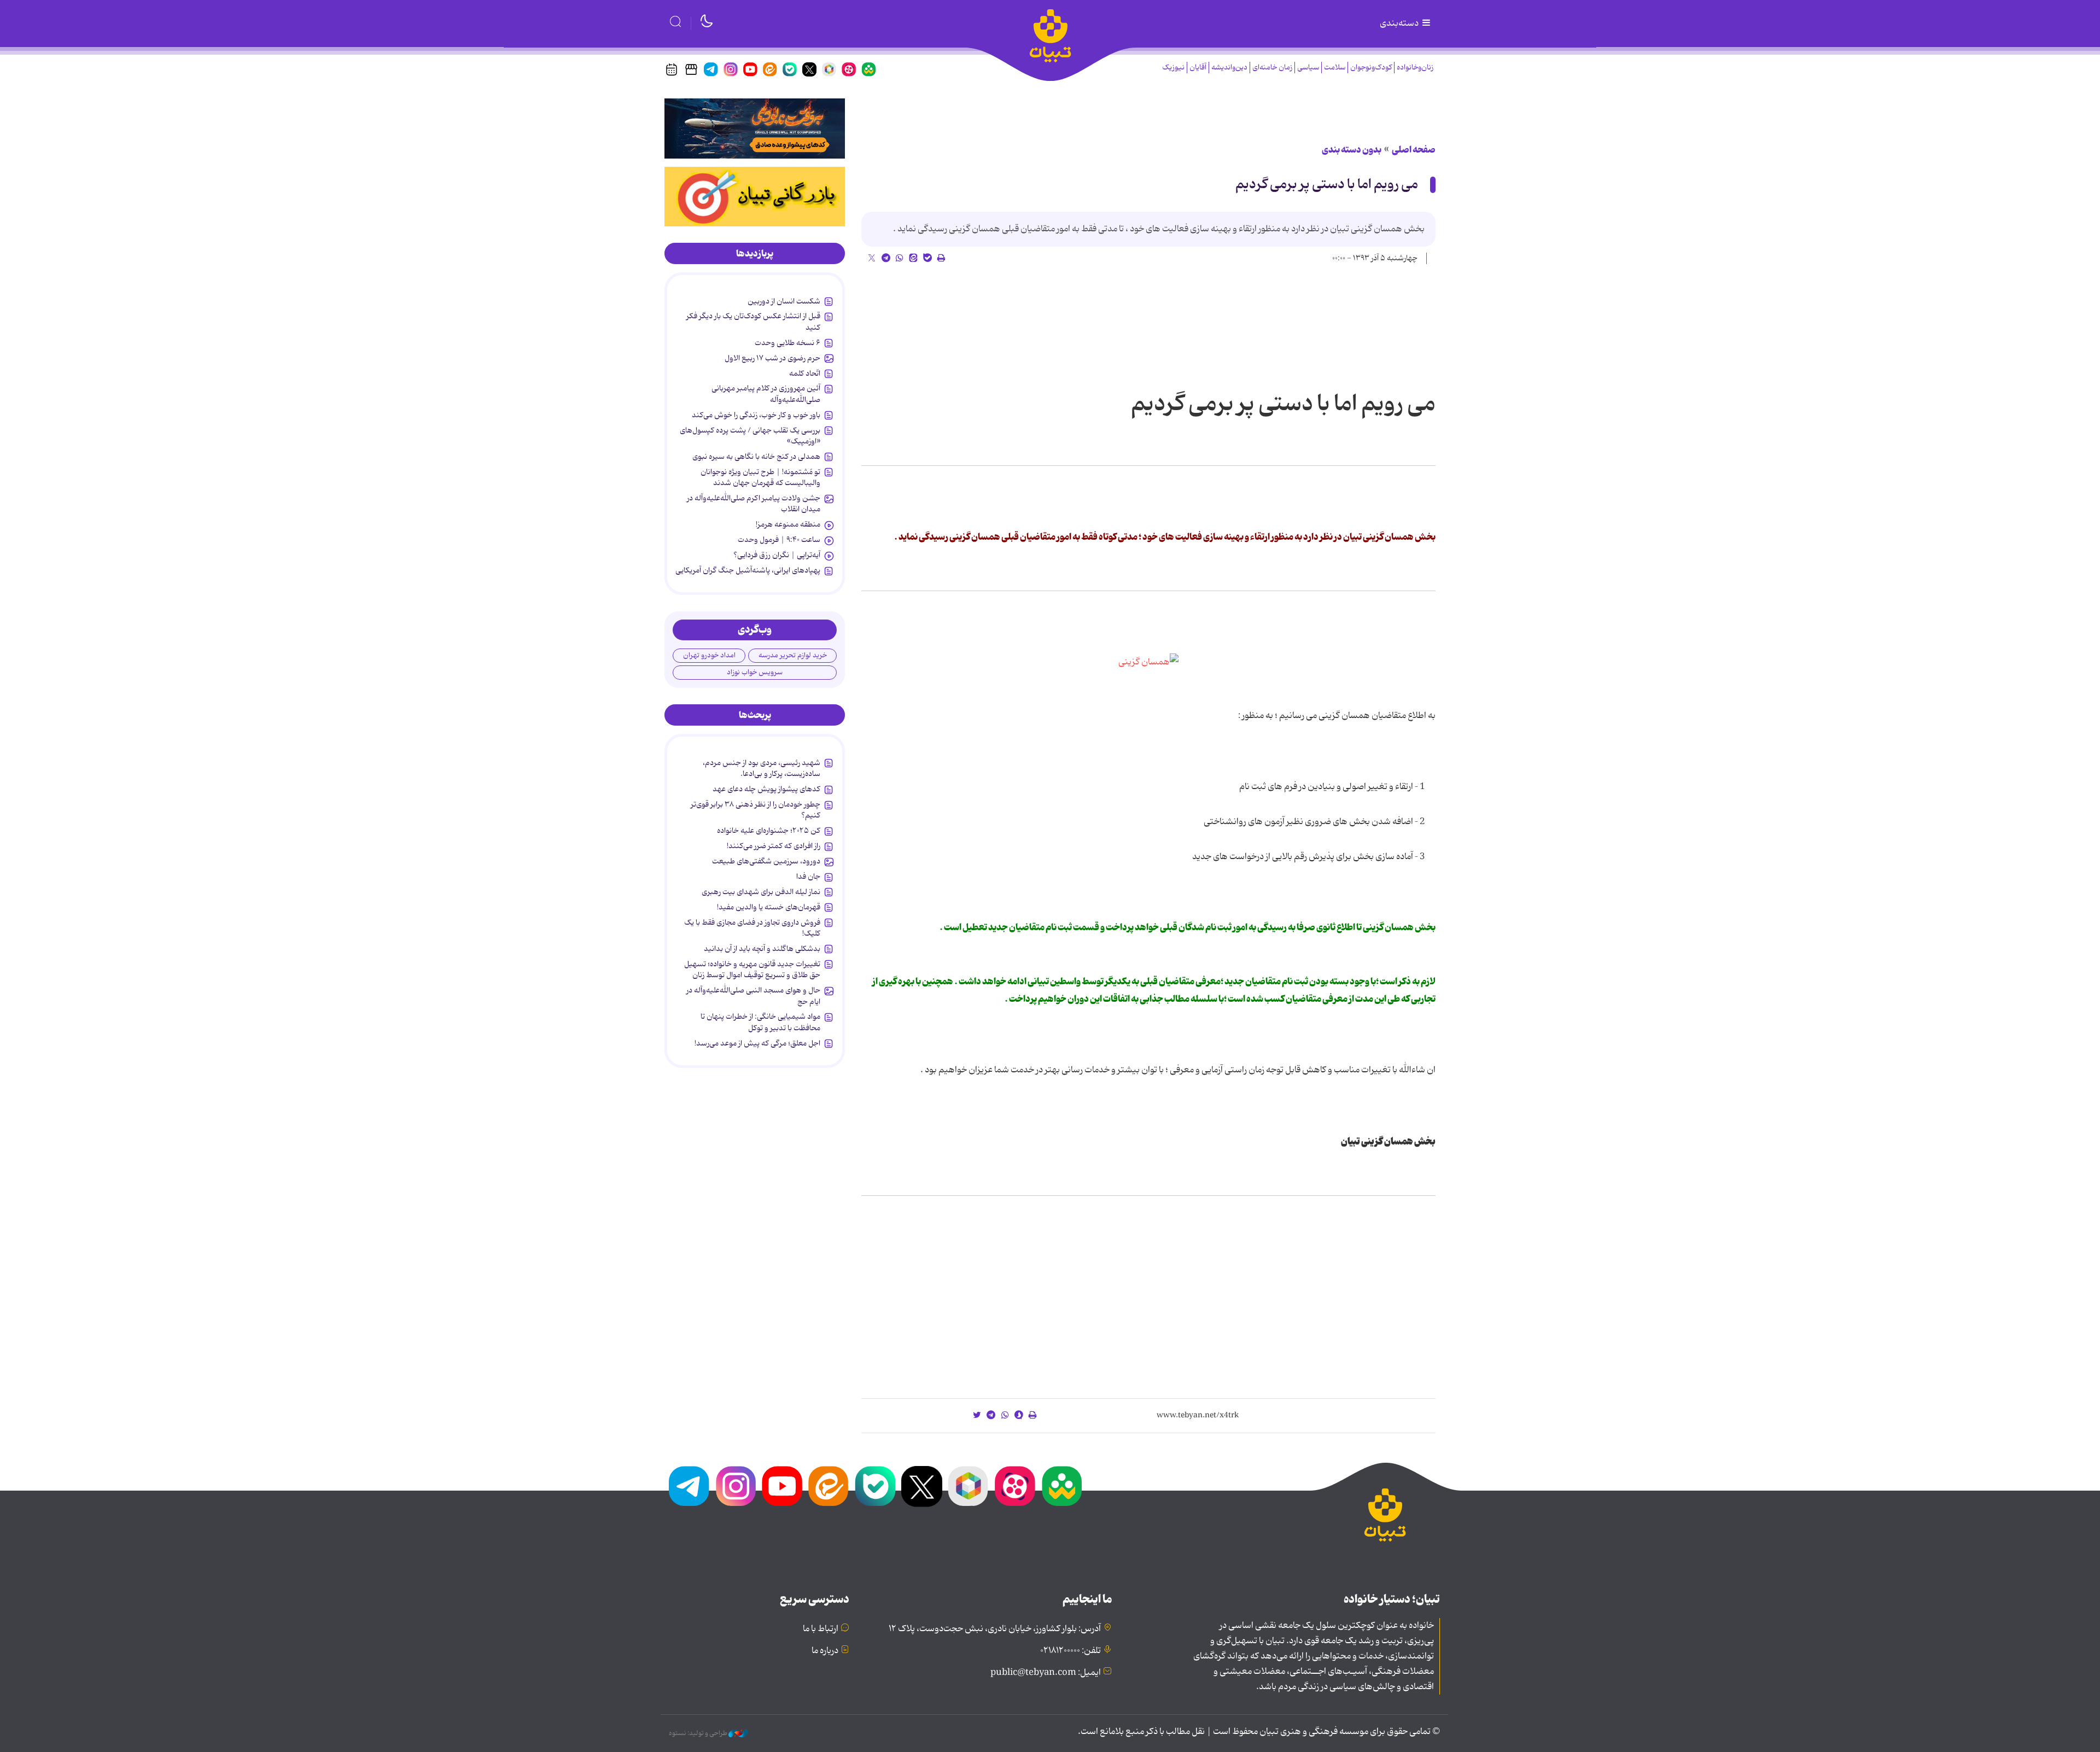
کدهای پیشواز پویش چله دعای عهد (766, 789)
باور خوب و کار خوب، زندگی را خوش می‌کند (756, 415)
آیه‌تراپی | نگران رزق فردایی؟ (777, 555)
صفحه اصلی (1414, 150)
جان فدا (808, 877)
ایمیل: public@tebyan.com (1046, 1673)
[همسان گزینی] (1148, 662)
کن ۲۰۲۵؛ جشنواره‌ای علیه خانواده (769, 831)
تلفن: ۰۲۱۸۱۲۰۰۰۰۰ (1071, 1651)
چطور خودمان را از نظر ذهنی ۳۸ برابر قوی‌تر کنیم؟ (756, 810)
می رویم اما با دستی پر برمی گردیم (1327, 185)
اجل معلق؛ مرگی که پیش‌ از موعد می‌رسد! (757, 1043)
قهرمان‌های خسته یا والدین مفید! (769, 907)
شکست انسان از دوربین (784, 301)
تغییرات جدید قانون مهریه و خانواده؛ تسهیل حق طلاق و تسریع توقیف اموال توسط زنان (752, 970)
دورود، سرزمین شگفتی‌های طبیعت (766, 861)
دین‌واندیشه (1229, 68)
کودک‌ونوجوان (1371, 68)
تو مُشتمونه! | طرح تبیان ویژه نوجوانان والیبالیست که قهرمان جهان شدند (760, 477)
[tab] (755, 254)
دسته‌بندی (1400, 24)
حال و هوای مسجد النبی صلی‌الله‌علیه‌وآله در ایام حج (753, 996)
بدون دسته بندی (1352, 150)
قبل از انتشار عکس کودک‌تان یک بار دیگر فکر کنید (753, 322)
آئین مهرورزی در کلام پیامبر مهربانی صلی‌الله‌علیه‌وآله (766, 394)
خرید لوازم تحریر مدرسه (793, 655)
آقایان (1198, 68)
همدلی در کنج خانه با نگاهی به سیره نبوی (756, 457)
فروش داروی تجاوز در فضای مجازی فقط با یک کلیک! (752, 928)
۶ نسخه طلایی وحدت (787, 343)
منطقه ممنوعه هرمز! (788, 524)
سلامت (1335, 68)
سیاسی (1308, 68)
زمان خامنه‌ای (1272, 68)
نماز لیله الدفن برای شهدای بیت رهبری (761, 892)
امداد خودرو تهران (709, 655)
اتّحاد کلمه (805, 373)
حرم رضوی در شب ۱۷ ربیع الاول (772, 358)
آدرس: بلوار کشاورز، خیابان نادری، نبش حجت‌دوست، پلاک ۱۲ (995, 1629)
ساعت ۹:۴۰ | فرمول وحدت (779, 540)
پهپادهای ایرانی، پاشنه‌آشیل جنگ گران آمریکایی (748, 570)
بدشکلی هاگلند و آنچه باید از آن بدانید (762, 949)
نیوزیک (1173, 68)
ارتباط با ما (821, 1629)
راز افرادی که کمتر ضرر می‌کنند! (774, 846)
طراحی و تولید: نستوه (699, 1733)
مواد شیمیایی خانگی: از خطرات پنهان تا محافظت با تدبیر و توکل (760, 1022)
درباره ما (825, 1651)
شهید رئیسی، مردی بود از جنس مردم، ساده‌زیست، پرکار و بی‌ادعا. (762, 768)
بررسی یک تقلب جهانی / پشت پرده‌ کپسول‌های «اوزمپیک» (750, 436)
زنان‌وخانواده (1415, 68)
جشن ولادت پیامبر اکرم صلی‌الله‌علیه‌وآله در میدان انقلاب (754, 504)
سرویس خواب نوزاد (755, 672)
